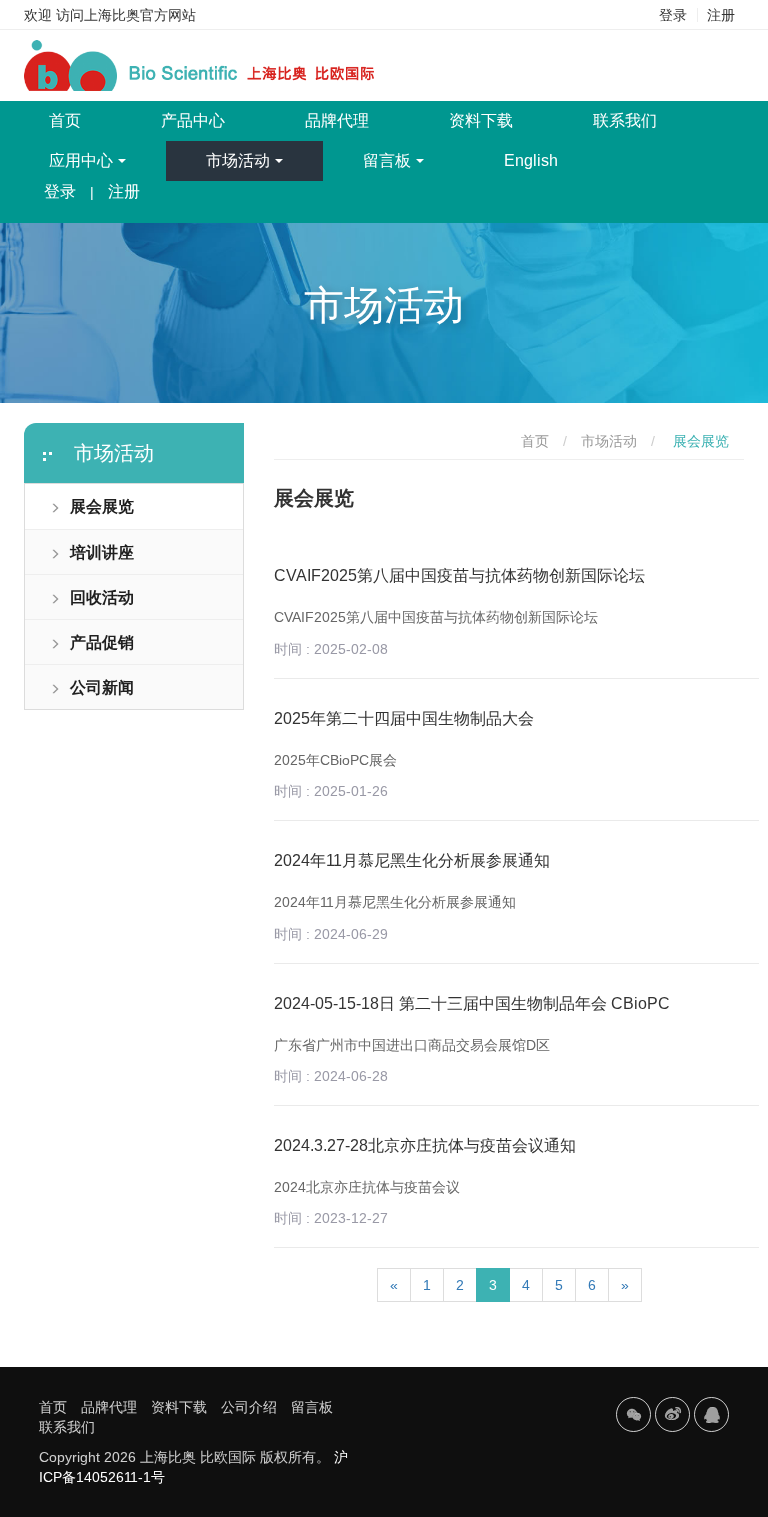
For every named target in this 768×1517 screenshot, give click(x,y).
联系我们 (625, 120)
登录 (673, 15)
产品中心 (193, 120)
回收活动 (102, 597)
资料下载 (481, 120)
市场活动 (238, 160)
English (531, 160)
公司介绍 (249, 1407)
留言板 (387, 160)
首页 (85, 120)
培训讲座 (102, 552)
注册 (721, 15)
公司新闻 (102, 687)
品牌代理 (337, 120)
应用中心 (81, 160)
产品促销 (102, 642)
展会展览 (102, 506)
